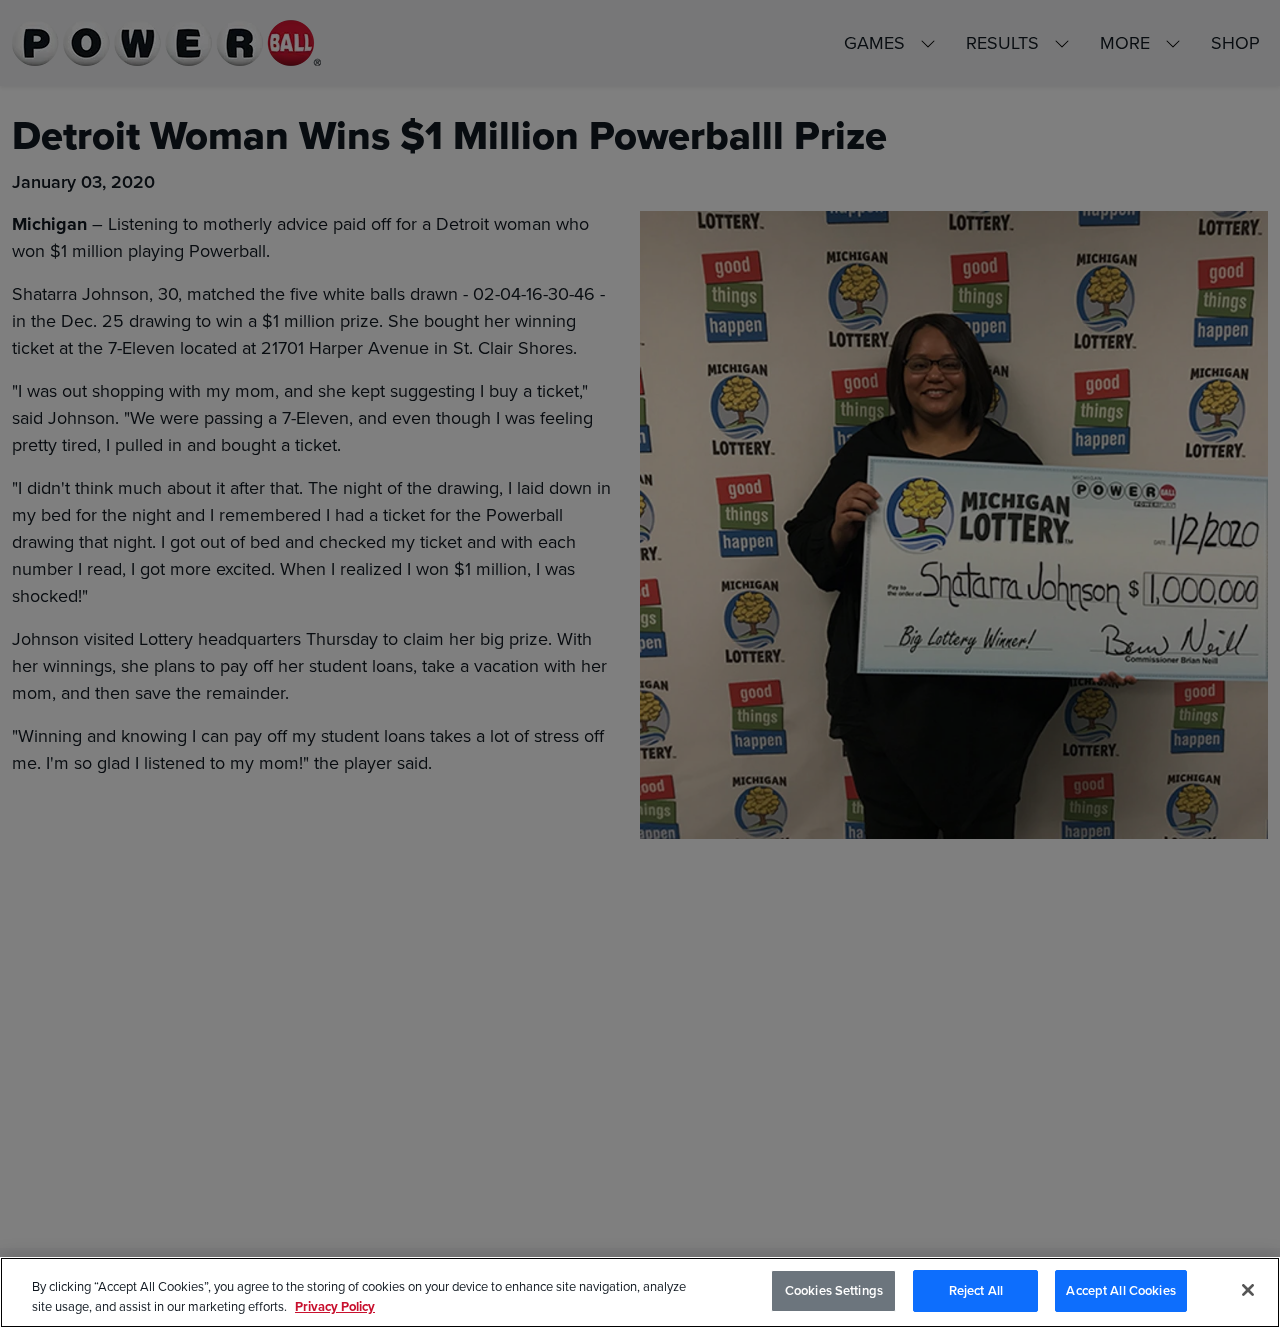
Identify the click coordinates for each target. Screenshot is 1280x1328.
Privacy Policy (335, 1306)
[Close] (1248, 1290)
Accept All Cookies (1120, 1290)
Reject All (976, 1290)
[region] (640, 1292)
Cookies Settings (834, 1290)
